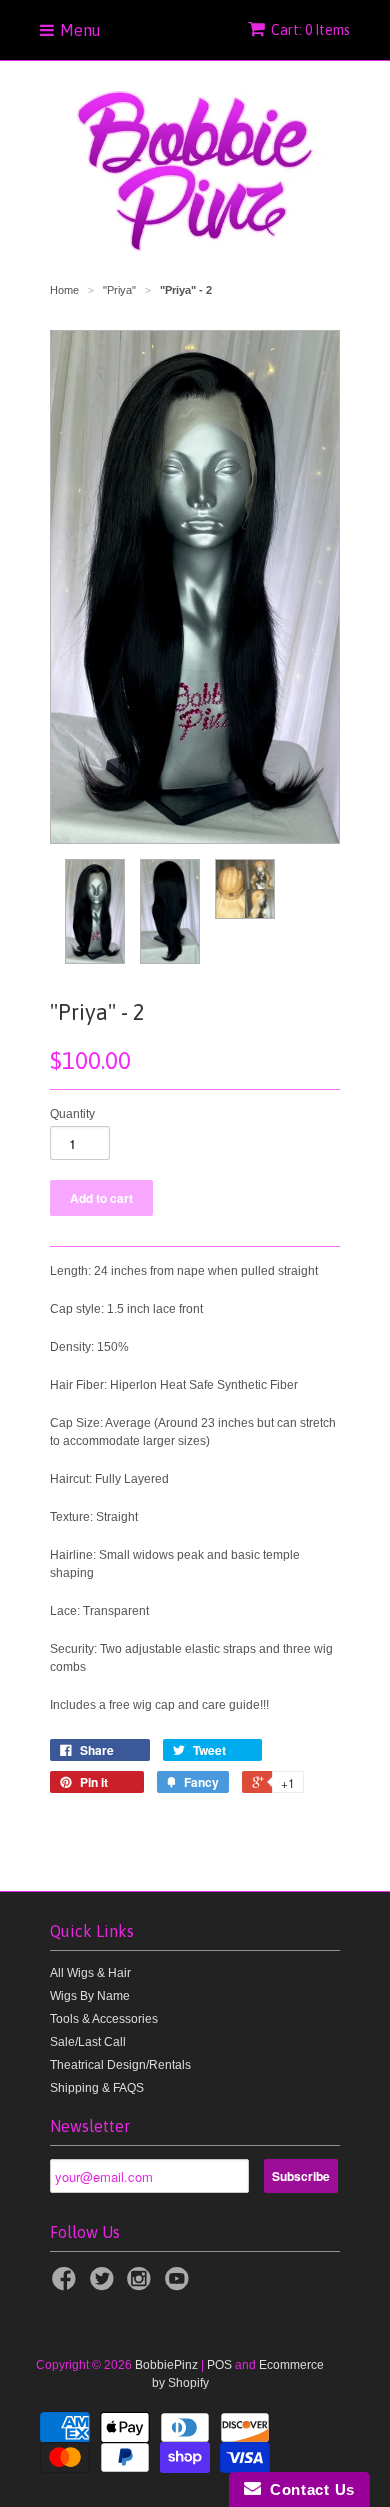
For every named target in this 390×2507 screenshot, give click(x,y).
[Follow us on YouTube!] (180, 2285)
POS (219, 2365)
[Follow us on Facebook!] (67, 2285)
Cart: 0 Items (310, 30)
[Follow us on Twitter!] (105, 2285)
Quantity (72, 1114)
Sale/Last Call (88, 2042)
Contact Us (308, 2489)
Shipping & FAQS (97, 2088)
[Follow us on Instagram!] (142, 2285)
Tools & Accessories (104, 2019)
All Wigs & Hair (90, 1973)
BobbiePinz (166, 2365)
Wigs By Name (90, 1996)
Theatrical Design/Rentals (120, 2065)
